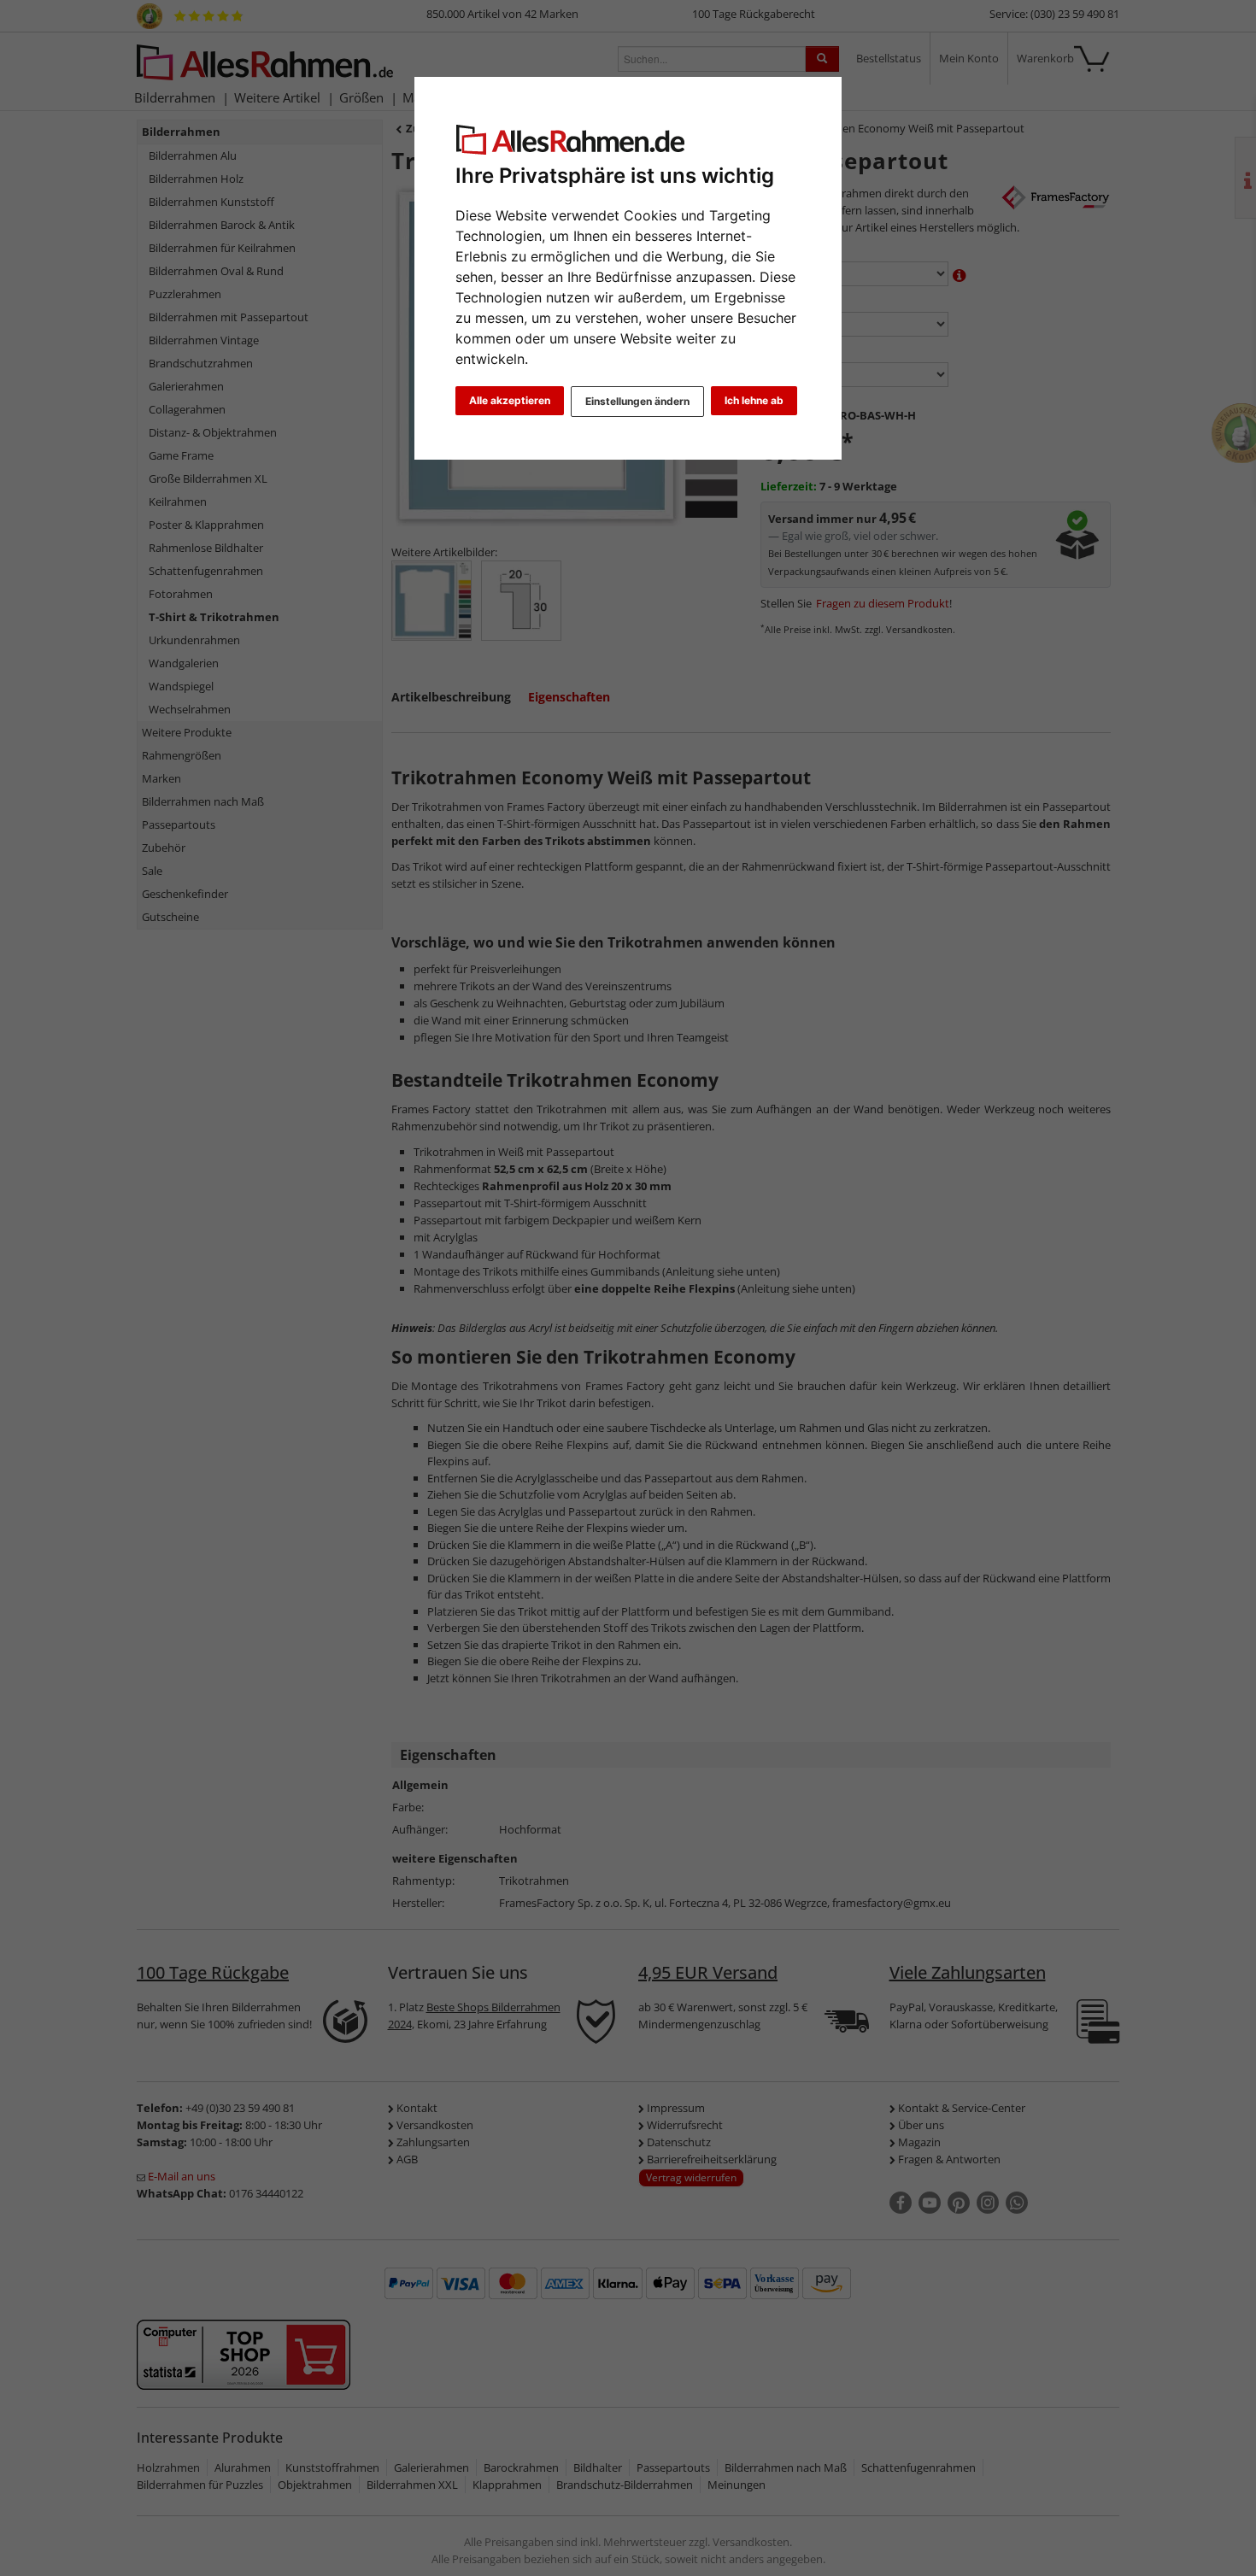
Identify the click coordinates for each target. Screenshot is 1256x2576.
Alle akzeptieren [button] (510, 400)
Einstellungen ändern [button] (637, 401)
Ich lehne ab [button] (754, 400)
